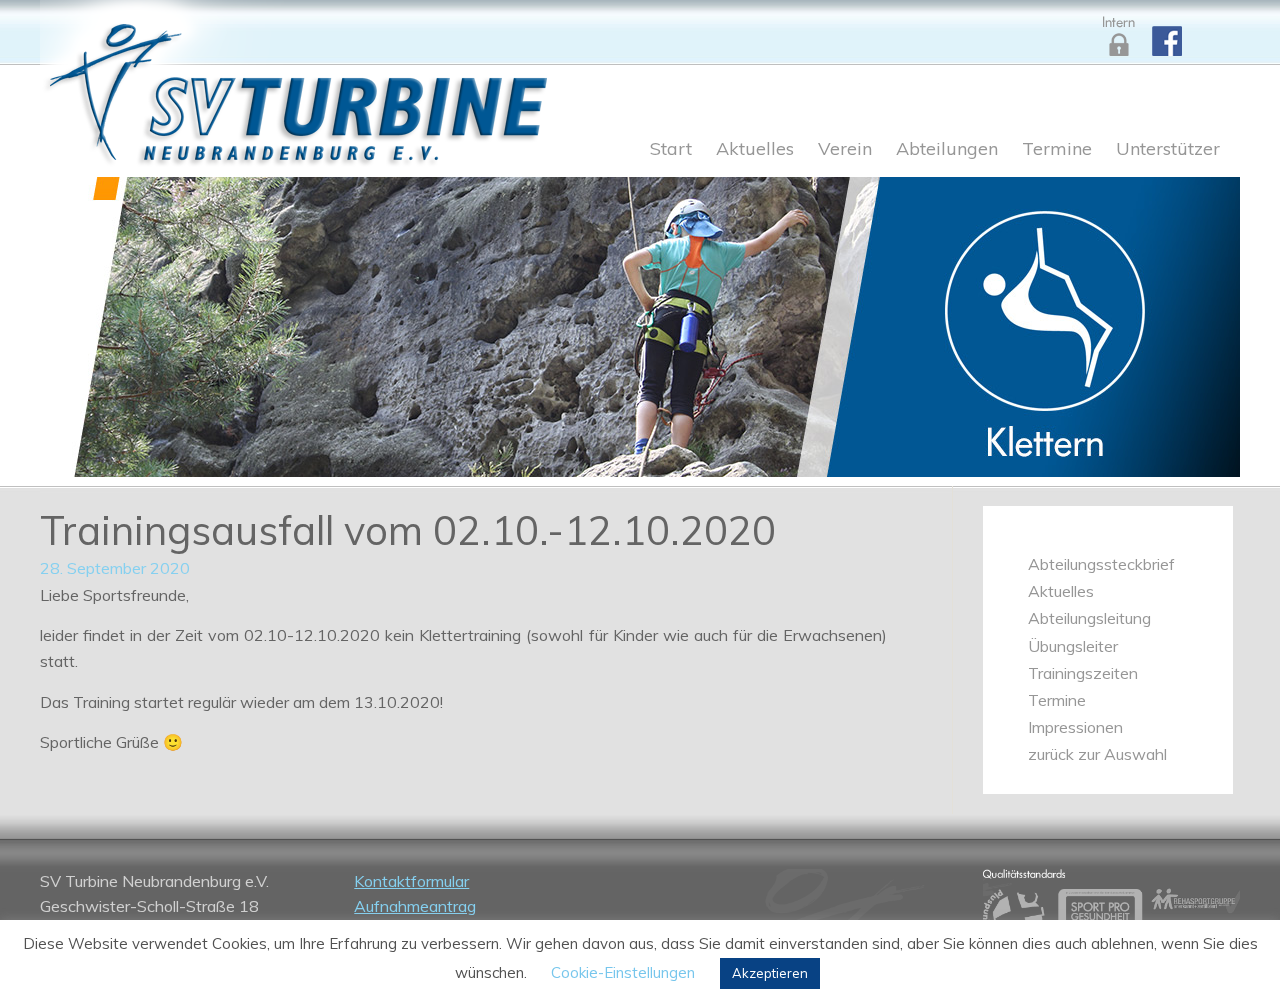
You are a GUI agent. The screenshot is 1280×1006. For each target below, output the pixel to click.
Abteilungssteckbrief (1101, 564)
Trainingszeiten (1083, 673)
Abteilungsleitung (1089, 618)
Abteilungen (947, 150)
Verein (845, 150)
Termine (1057, 150)
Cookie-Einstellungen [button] (623, 972)
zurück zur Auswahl (1097, 754)
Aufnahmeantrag (415, 906)
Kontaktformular (411, 881)
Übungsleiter (1073, 646)
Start (671, 150)
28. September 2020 (115, 568)
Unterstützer (1168, 150)
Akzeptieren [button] (770, 973)
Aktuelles (755, 150)
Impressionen (1075, 727)
